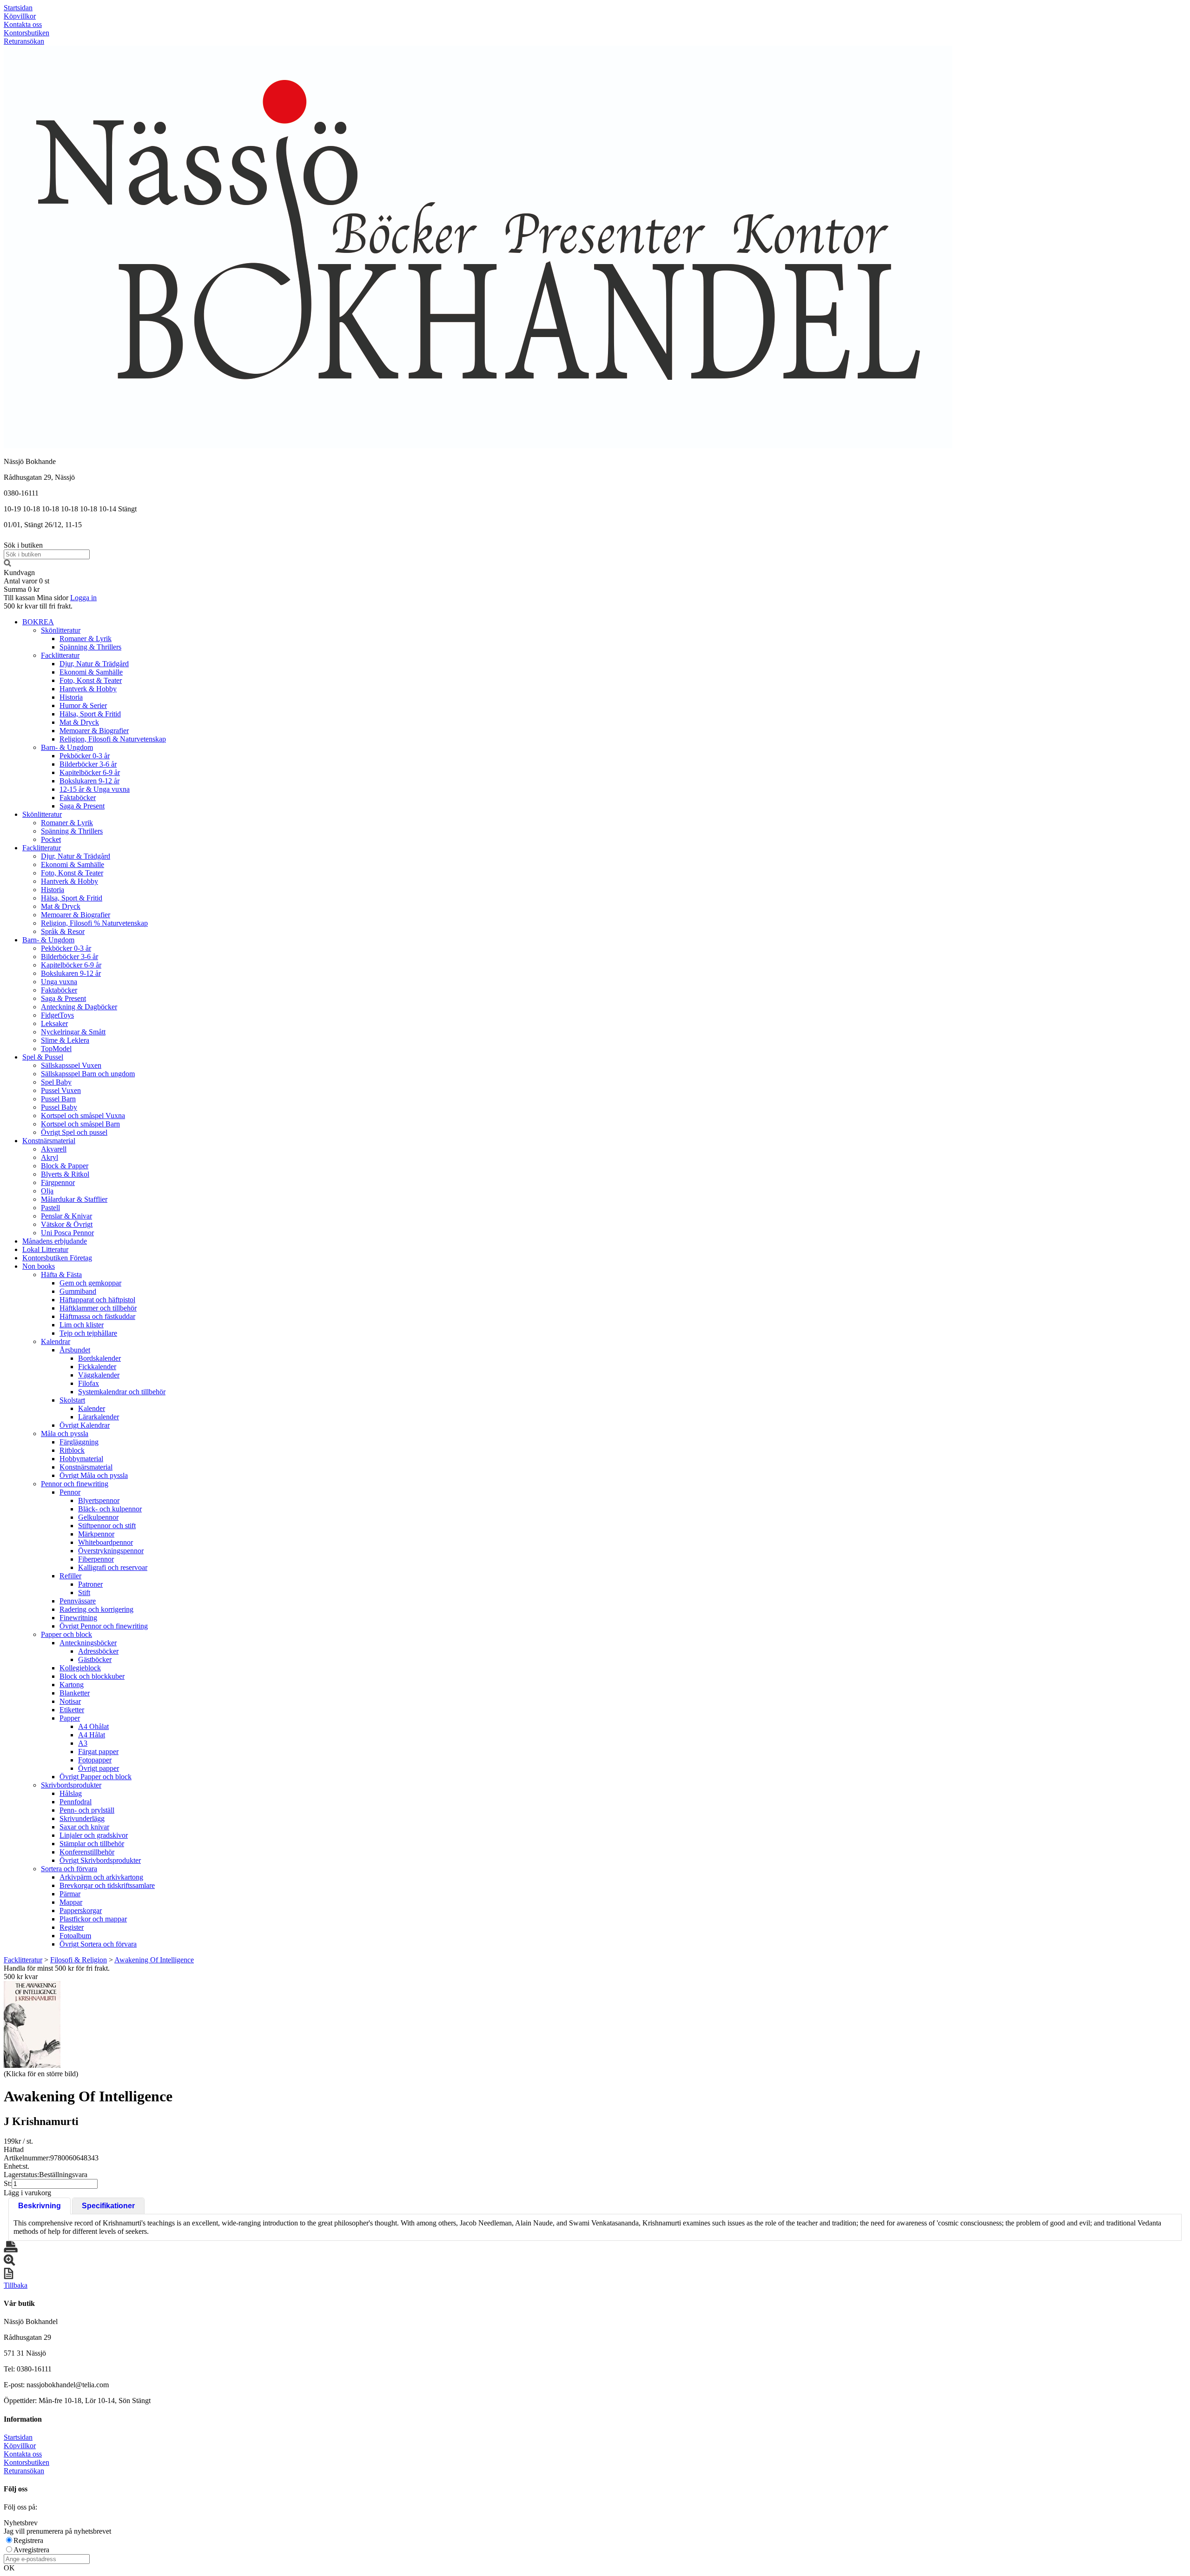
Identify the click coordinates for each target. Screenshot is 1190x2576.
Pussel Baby (59, 1107)
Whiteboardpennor (106, 1542)
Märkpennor (96, 1534)
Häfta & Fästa (61, 1275)
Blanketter (75, 1693)
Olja (47, 1191)
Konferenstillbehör (87, 1852)
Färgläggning (79, 1442)
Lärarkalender (99, 1417)
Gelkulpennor (98, 1517)
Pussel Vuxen (61, 1090)
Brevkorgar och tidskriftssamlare (107, 1885)
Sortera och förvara (69, 1869)
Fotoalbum (75, 1936)
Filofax (89, 1383)
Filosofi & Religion (79, 1960)
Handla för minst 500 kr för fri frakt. (57, 1972)
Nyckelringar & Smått (73, 1032)
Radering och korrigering (96, 1609)
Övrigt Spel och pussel (74, 1132)
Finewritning (78, 1618)
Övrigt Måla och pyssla (94, 1475)
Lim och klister (82, 1325)
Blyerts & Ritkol (65, 1174)
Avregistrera (31, 2550)
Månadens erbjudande (55, 1241)
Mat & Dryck (79, 722)
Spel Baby (56, 1082)
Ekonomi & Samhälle (91, 672)
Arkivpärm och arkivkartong (101, 1877)
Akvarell (54, 1149)
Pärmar (70, 1894)
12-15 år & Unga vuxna (95, 789)
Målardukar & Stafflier (74, 1199)
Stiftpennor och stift (107, 1526)
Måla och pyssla (65, 1434)
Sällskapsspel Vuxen (71, 1065)
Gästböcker (95, 1659)
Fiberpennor (96, 1559)
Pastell (50, 1208)
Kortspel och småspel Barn (80, 1124)
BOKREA (38, 622)
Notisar (70, 1701)
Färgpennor (58, 1182)
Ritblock (72, 1450)
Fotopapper (95, 1760)
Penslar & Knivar (66, 1216)
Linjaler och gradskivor (94, 1835)
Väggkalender (99, 1375)
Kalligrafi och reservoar (113, 1567)
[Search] (7, 564)
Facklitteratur (60, 655)
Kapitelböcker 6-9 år (90, 772)
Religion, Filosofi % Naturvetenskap (94, 923)
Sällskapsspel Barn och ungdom (88, 1074)
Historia (71, 697)
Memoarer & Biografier (94, 731)
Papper (70, 1718)
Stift (84, 1593)
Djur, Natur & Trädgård (94, 664)
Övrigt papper (99, 1768)
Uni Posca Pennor (67, 1233)
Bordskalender (99, 1358)
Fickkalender (97, 1367)
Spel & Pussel (43, 1057)
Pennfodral (76, 1802)
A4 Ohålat (93, 1726)
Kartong (72, 1685)
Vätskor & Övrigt (67, 1224)
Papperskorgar (81, 1910)
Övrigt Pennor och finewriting (104, 1626)
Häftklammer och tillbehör (98, 1308)
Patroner (90, 1584)
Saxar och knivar (84, 1827)
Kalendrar (56, 1341)
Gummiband (78, 1291)
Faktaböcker (78, 798)
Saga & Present (82, 806)
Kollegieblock (80, 1668)
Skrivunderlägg (82, 1818)
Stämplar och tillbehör (92, 1844)
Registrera (28, 2540)
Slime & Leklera (65, 1040)
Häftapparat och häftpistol (97, 1300)
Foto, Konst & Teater (91, 680)
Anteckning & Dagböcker (79, 1007)
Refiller (70, 1576)
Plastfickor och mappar (93, 1919)
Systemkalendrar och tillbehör (122, 1392)
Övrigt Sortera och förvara (98, 1944)
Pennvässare (78, 1601)
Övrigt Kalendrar (85, 1425)
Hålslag (71, 1793)
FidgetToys (57, 1015)
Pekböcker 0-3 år (85, 756)
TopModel (56, 1049)
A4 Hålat (92, 1735)
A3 (83, 1743)
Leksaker (54, 1023)
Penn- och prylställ (87, 1810)
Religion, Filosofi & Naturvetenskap (113, 739)
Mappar (71, 1902)
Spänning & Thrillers (90, 647)
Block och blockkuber (92, 1676)
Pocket (51, 839)
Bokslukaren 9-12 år (89, 781)
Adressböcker (98, 1651)
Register (72, 1927)
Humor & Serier (83, 705)
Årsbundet (75, 1350)
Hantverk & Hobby (88, 689)
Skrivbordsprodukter (71, 1785)
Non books (39, 1266)
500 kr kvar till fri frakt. (38, 606)
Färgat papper (98, 1752)
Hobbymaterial (81, 1459)
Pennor (70, 1492)
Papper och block (66, 1634)
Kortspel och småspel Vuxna (83, 1116)
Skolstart (72, 1400)
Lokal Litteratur (45, 1249)
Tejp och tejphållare (88, 1333)
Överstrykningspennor (111, 1551)
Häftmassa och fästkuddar (97, 1316)
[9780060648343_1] (32, 2024)
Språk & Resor (63, 931)
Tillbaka (16, 2285)
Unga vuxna (59, 982)
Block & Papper (65, 1166)
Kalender (92, 1408)
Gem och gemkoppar (90, 1283)
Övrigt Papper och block (96, 1777)
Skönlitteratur (61, 630)
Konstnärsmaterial (49, 1141)
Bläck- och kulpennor (110, 1509)
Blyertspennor (99, 1500)
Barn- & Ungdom (67, 747)
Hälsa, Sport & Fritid (90, 714)
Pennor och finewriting (75, 1484)
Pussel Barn (58, 1099)
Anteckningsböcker (88, 1643)
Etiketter (72, 1710)
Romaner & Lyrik (86, 639)
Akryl (50, 1157)
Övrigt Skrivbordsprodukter (100, 1860)
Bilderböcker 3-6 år (88, 764)
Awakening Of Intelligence (154, 1960)
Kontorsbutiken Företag (57, 1258)
